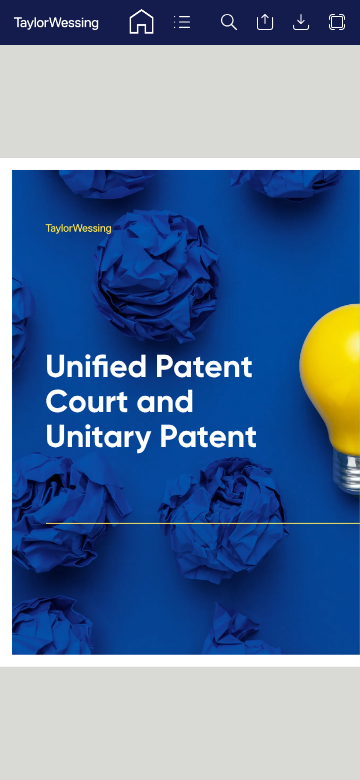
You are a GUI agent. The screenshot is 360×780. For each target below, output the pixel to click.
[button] (141, 22)
